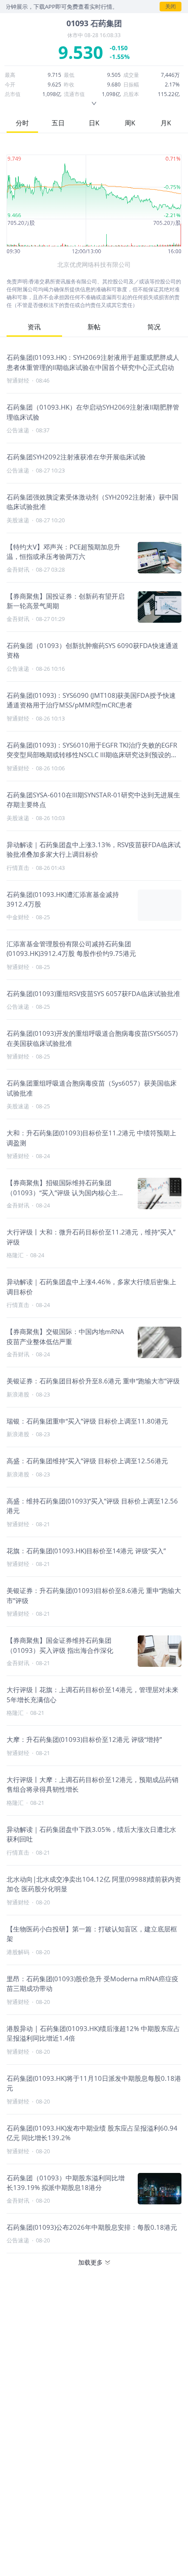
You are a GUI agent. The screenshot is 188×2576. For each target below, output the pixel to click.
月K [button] (166, 123)
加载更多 (91, 2262)
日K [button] (94, 123)
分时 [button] (22, 123)
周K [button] (130, 123)
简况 (154, 327)
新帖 (94, 327)
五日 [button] (58, 123)
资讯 (34, 327)
